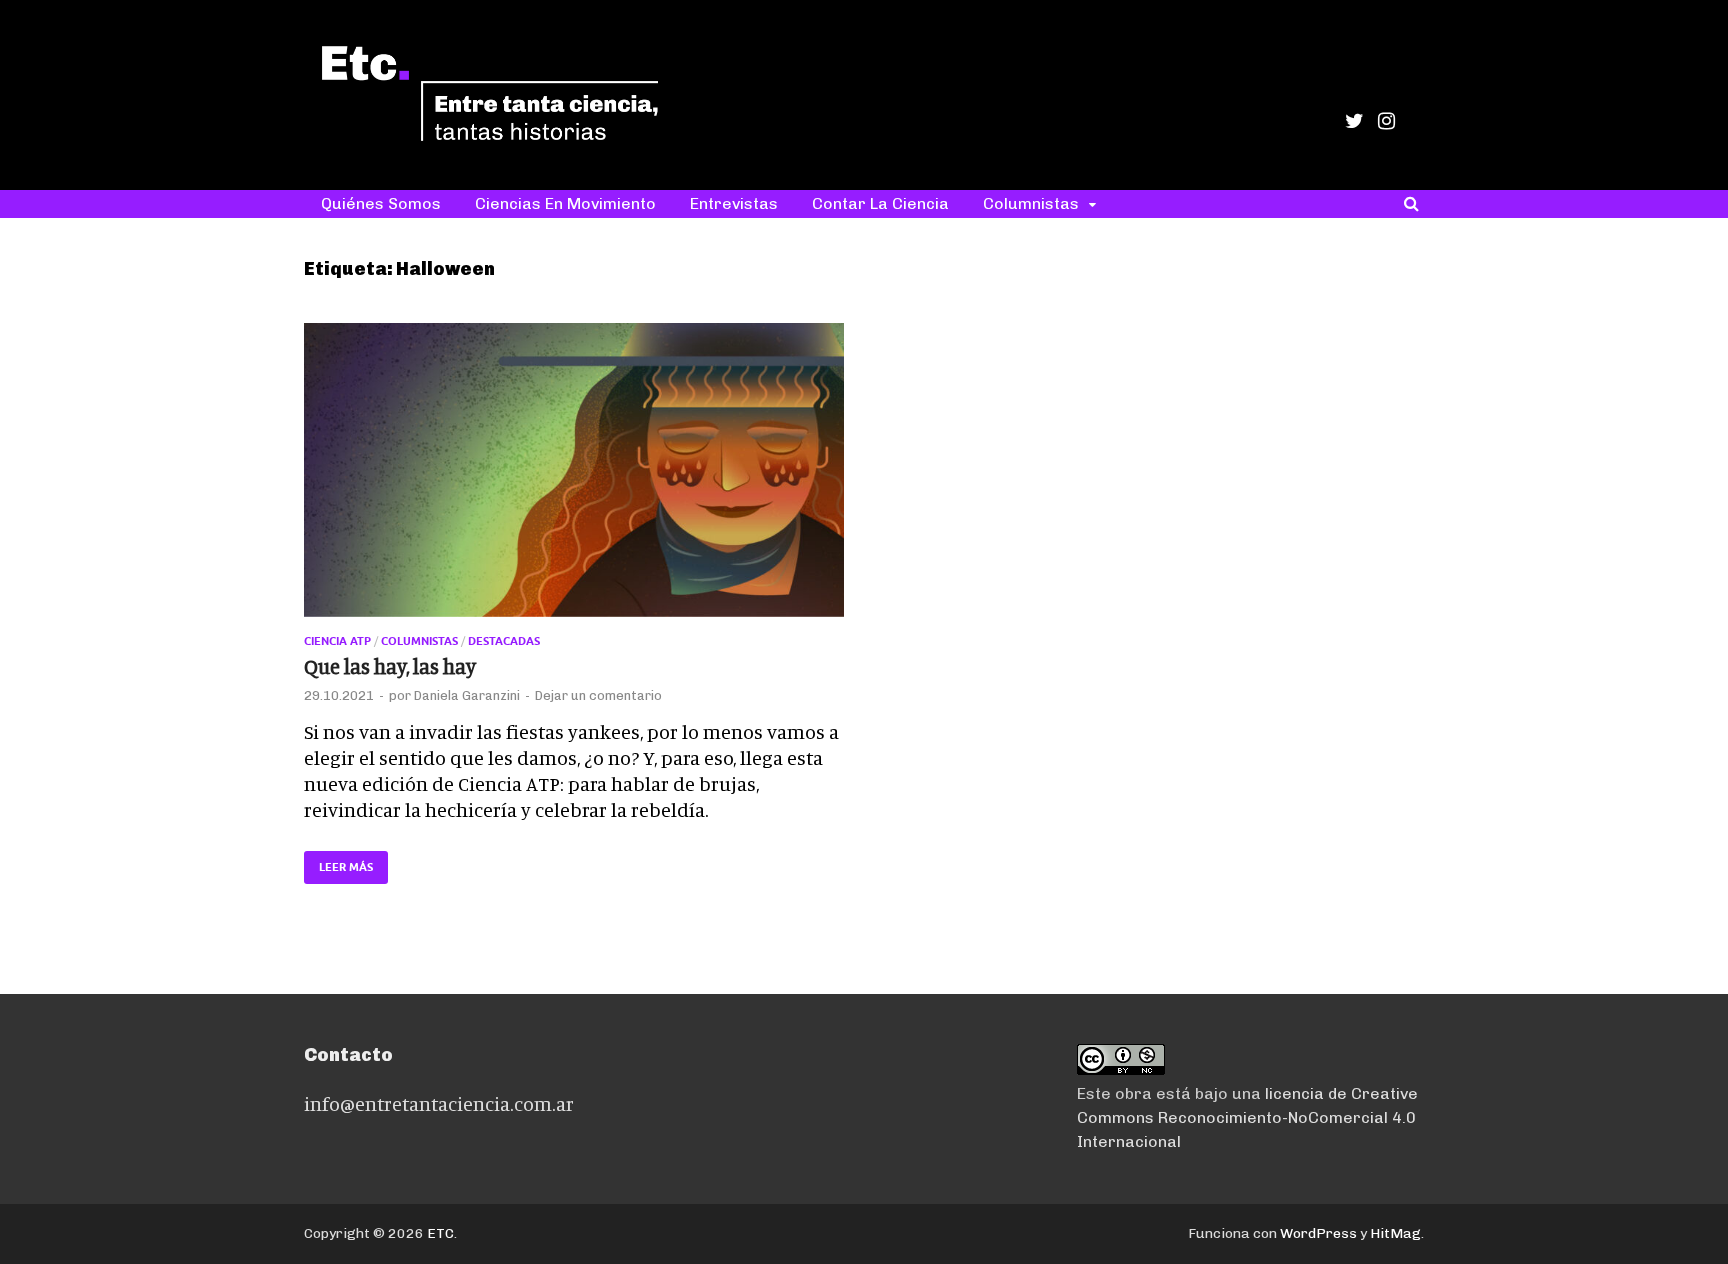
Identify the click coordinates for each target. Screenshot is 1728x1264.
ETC (440, 1233)
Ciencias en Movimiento (565, 203)
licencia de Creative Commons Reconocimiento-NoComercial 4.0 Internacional (1247, 1117)
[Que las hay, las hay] (574, 478)
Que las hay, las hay (390, 666)
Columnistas (1031, 203)
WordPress (1318, 1233)
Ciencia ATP (337, 641)
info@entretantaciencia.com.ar (439, 1103)
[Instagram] (1386, 121)
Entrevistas (734, 203)
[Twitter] (1354, 121)
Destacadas (504, 641)
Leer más (338, 862)
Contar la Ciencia (880, 203)
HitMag (1395, 1233)
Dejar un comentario (598, 695)
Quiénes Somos (381, 203)
